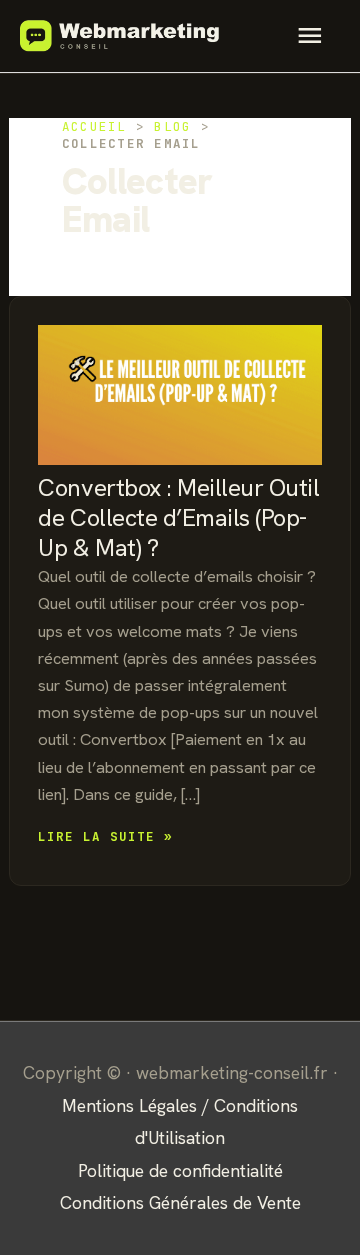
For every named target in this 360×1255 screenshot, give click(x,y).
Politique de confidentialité (180, 1170)
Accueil (94, 126)
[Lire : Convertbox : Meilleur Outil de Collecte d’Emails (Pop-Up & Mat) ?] (179, 384)
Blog (172, 126)
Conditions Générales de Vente (180, 1202)
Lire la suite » (105, 837)
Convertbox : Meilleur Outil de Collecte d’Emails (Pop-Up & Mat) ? (178, 517)
